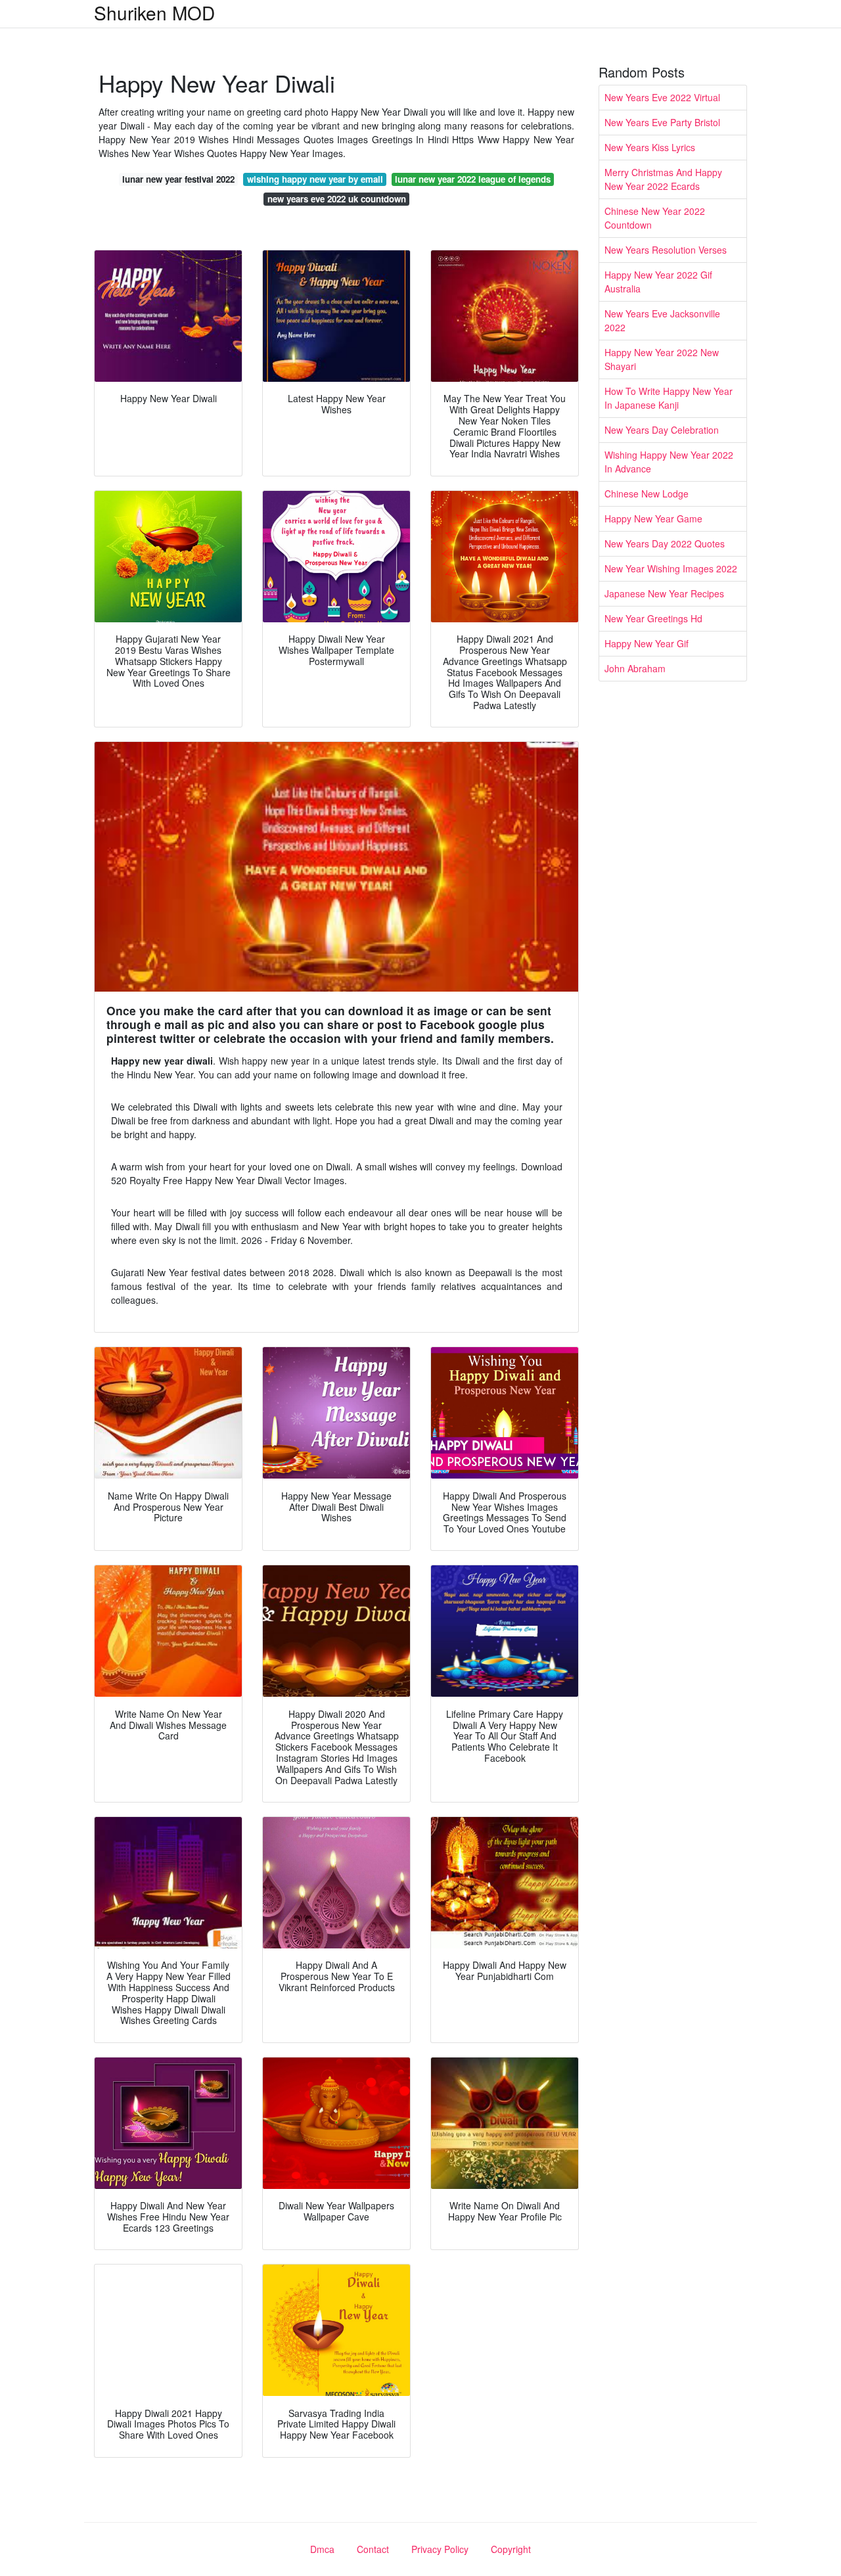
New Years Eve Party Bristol (662, 122)
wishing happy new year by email (315, 179)
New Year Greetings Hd (653, 618)
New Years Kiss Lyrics (650, 147)
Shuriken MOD (154, 12)
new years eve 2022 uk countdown (337, 199)
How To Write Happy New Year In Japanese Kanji (669, 398)
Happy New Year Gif (647, 643)
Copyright (511, 2549)
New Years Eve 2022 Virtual (662, 97)
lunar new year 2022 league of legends (473, 179)
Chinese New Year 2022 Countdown (655, 218)
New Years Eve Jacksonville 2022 (662, 320)
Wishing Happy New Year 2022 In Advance (669, 462)
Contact (373, 2549)
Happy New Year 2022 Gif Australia (658, 282)
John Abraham (635, 668)
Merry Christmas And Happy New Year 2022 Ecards (663, 179)
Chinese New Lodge (647, 494)
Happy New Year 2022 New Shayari (662, 359)
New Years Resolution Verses (666, 250)
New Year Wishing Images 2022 (671, 568)
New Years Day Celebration (662, 430)
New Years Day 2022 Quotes (665, 543)
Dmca (322, 2549)
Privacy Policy (440, 2549)
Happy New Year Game (653, 518)
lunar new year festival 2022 (178, 179)
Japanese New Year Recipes (664, 593)
